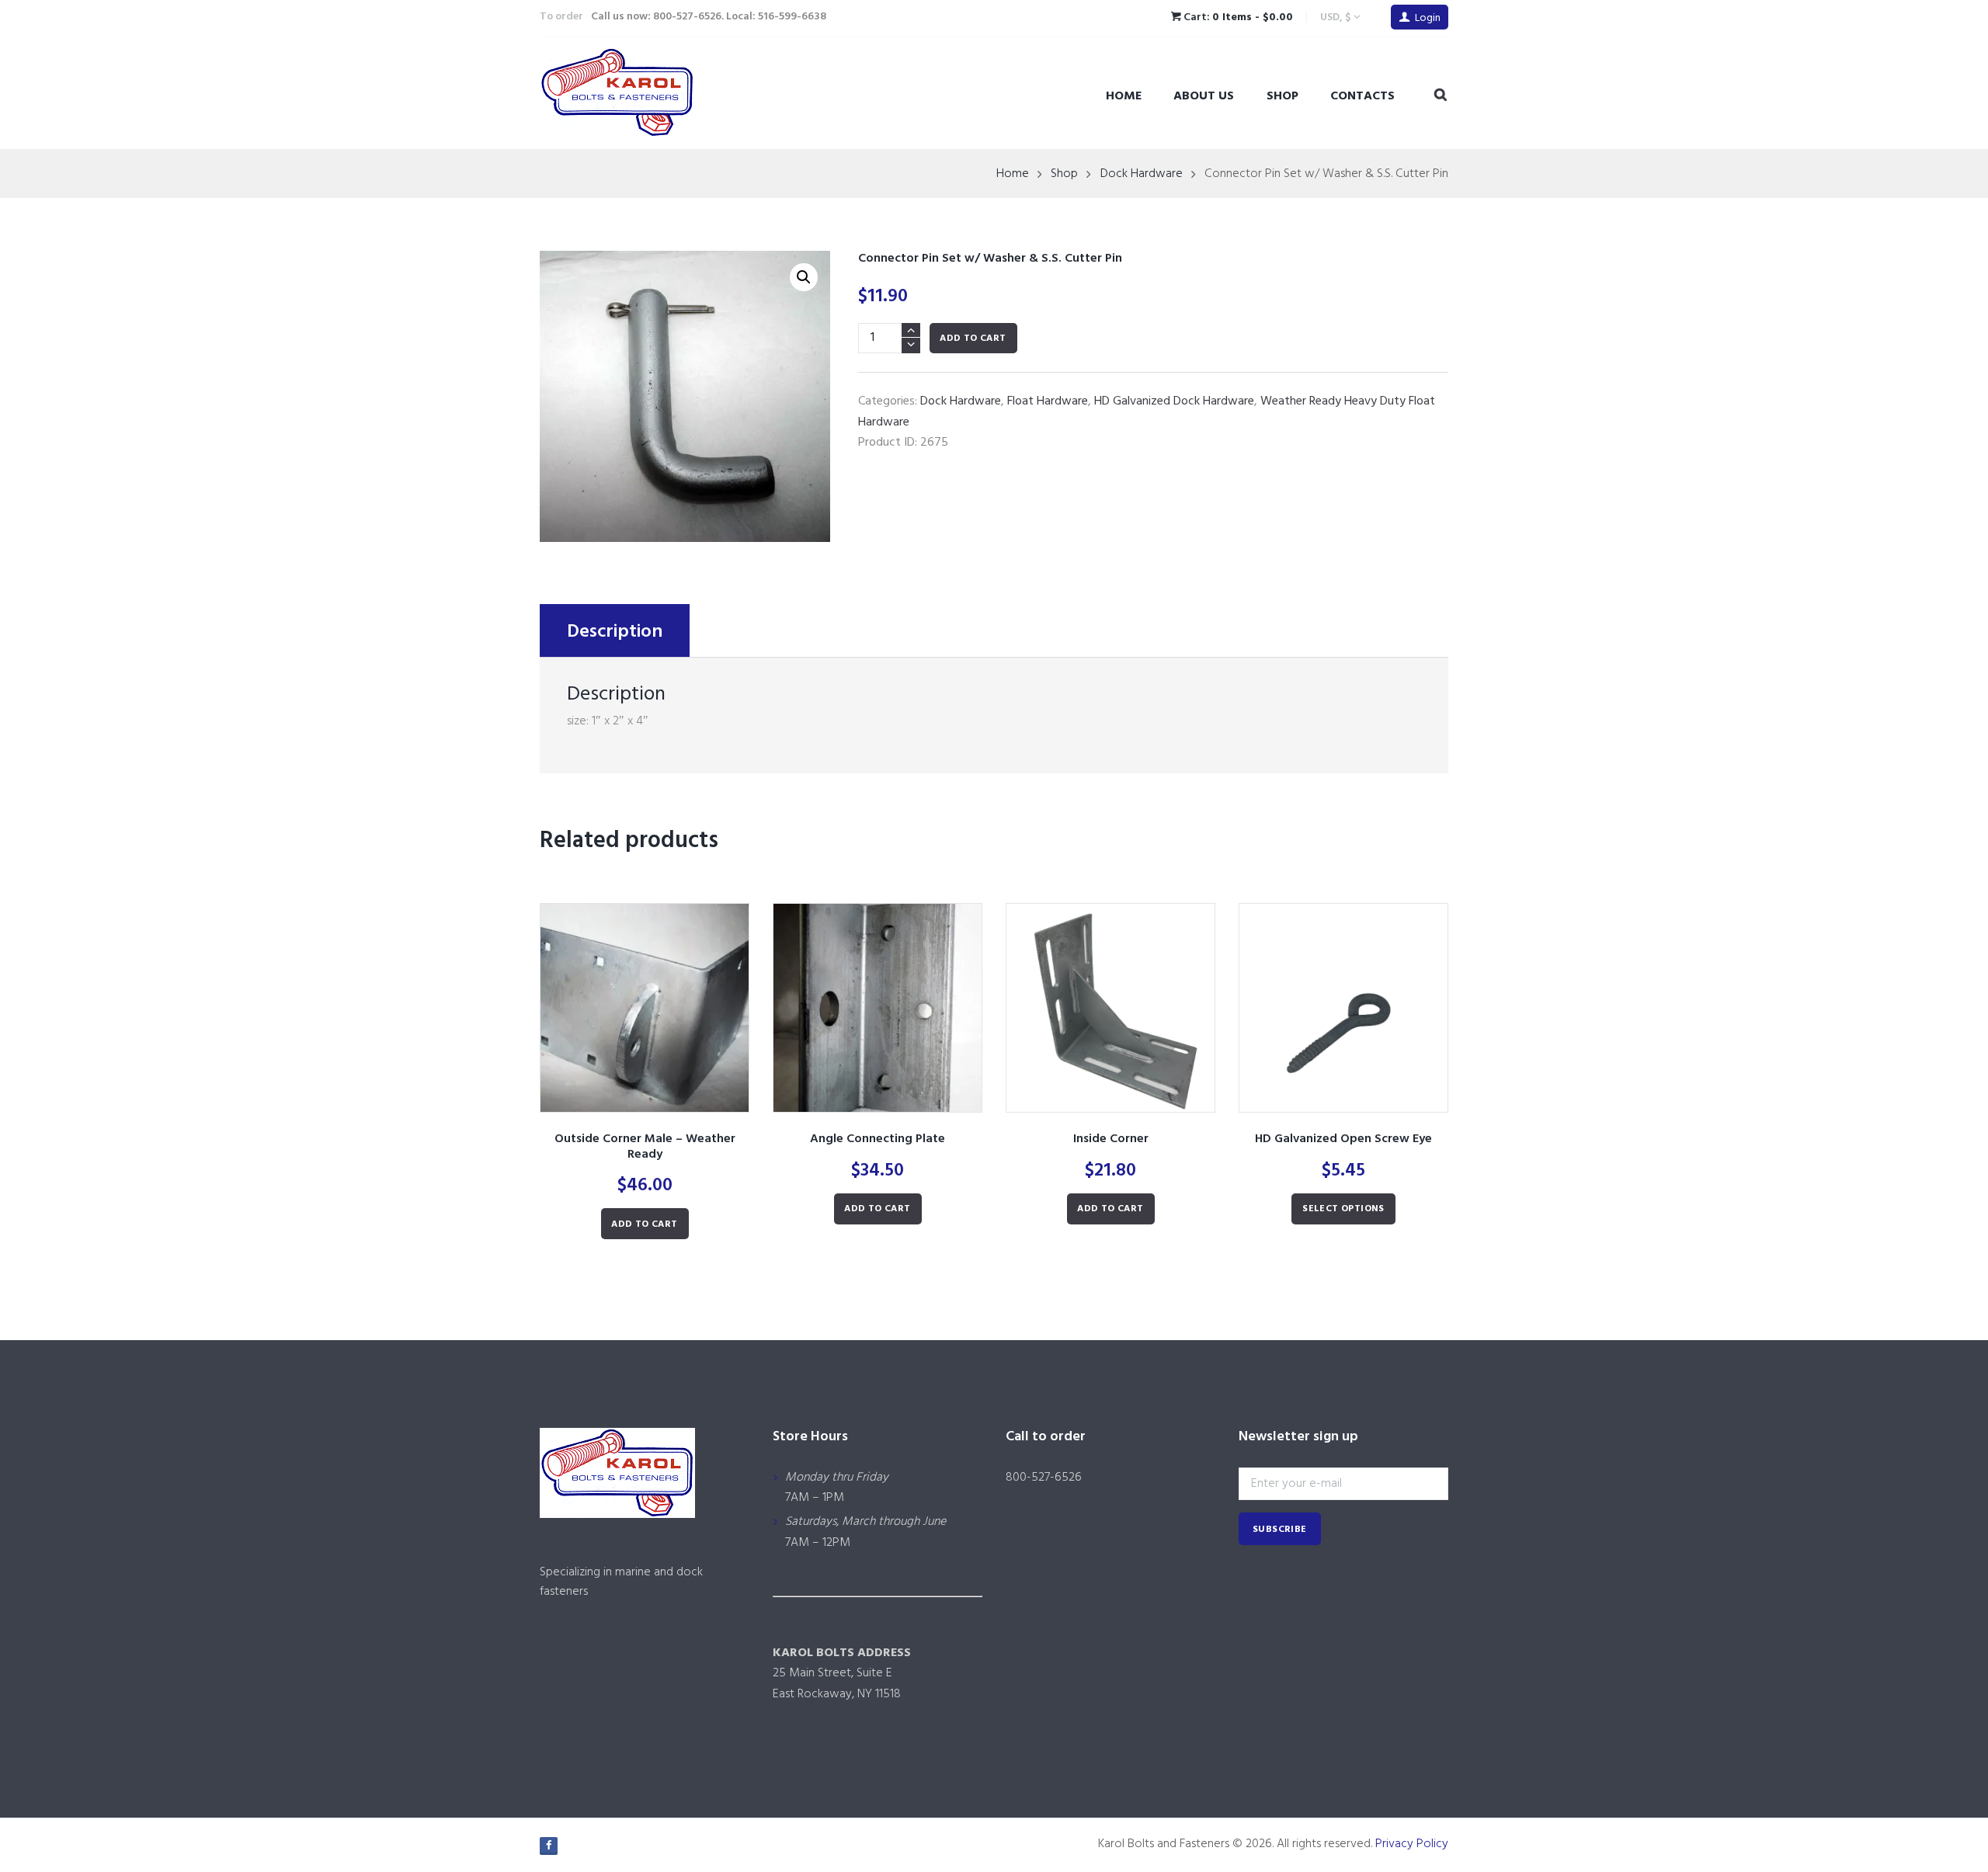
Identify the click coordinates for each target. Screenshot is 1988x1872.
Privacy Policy (1412, 1844)
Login (1428, 18)
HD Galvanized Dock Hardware (1174, 401)
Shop (1282, 96)
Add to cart (973, 339)
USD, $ (1335, 17)
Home (1124, 96)
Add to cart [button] (644, 1224)
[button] (804, 277)
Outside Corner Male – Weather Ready (645, 1147)
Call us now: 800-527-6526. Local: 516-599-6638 (709, 17)
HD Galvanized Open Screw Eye (1343, 1139)
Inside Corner (1111, 1139)
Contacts (1362, 96)
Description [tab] (615, 632)
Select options (1343, 1209)
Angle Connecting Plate (878, 1139)
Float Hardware (1048, 401)
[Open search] (1441, 96)
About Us (1204, 96)
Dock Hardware (1142, 174)
